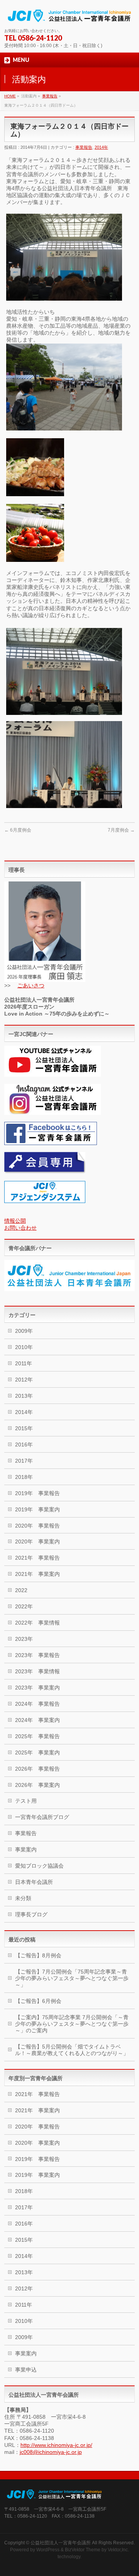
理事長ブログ (31, 1914)
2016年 (24, 1445)
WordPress (48, 2550)
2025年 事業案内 (37, 1752)
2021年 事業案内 (37, 1574)
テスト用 (26, 1801)
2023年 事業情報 (37, 1671)
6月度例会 (18, 830)
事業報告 (50, 96)
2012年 (24, 1380)
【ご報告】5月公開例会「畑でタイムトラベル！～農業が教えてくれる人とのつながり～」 (72, 2050)
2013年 (24, 1396)
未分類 (23, 1898)
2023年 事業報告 (37, 1655)
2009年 (24, 1331)
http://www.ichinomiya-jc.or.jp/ (56, 2445)
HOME (10, 96)
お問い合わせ (20, 1228)
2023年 (24, 1639)
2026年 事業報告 (37, 1769)
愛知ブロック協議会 (39, 1866)
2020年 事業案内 (37, 1542)
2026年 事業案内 (37, 1785)
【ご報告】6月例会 (38, 2001)
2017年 (24, 1461)
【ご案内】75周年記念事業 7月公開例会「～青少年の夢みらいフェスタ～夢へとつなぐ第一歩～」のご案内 (72, 2024)
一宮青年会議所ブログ (42, 1817)
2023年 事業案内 (37, 1688)
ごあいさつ (31, 985)
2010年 (24, 1347)
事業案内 (26, 1849)
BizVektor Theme (83, 2550)
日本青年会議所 (34, 1882)
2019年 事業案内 (37, 1509)
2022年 (24, 1606)
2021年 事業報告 (37, 1558)
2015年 (24, 1428)
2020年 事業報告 (37, 1526)
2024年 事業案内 (37, 1720)
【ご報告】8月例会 (38, 1955)
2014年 (101, 147)
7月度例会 (121, 830)
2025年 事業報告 (37, 1736)
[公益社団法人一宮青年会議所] (69, 15)
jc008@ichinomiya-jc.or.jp (51, 2452)
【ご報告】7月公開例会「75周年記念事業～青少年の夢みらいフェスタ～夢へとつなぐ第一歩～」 (72, 1978)
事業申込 (26, 2370)
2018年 (24, 1477)
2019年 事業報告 (37, 1493)
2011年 (24, 1363)
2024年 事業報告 (37, 1704)
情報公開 (15, 1221)
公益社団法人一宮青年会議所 (61, 2543)
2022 (21, 1590)
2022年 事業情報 (37, 1623)
